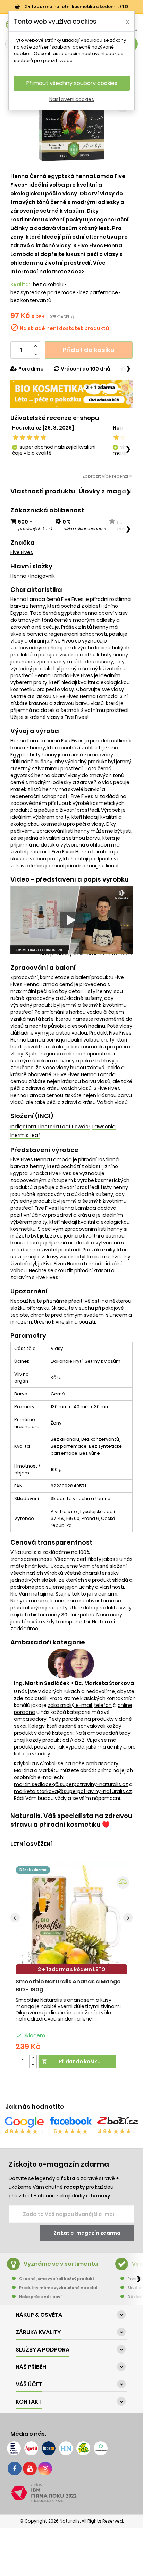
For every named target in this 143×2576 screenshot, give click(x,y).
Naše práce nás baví (40, 2297)
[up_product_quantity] (33, 2058)
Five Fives (22, 552)
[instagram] (45, 2468)
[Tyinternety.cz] (101, 2448)
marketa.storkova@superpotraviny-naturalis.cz (73, 1791)
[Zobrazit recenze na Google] (24, 2122)
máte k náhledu (30, 1566)
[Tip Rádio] (83, 2448)
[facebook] (15, 2468)
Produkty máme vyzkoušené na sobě (58, 2288)
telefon (103, 1705)
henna (18, 576)
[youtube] (30, 2468)
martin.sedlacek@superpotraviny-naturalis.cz (71, 1784)
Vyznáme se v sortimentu (61, 2264)
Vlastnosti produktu (43, 491)
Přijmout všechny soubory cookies (72, 83)
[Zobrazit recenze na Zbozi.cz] (118, 2122)
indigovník (43, 576)
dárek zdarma (33, 1870)
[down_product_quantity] (33, 2065)
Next (128, 1918)
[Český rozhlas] (14, 2448)
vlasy (121, 613)
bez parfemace (99, 292)
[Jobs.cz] (49, 2448)
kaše (48, 1019)
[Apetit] (31, 2448)
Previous (15, 1918)
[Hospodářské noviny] (66, 2448)
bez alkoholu (49, 284)
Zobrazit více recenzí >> (107, 476)
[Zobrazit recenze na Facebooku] (71, 2122)
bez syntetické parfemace (44, 292)
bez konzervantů (31, 300)
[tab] (43, 491)
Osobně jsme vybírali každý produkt (57, 2279)
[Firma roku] (71, 2493)
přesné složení (109, 1566)
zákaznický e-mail (70, 1705)
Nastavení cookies (72, 99)
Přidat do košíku (89, 350)
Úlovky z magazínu (109, 491)
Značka (23, 543)
